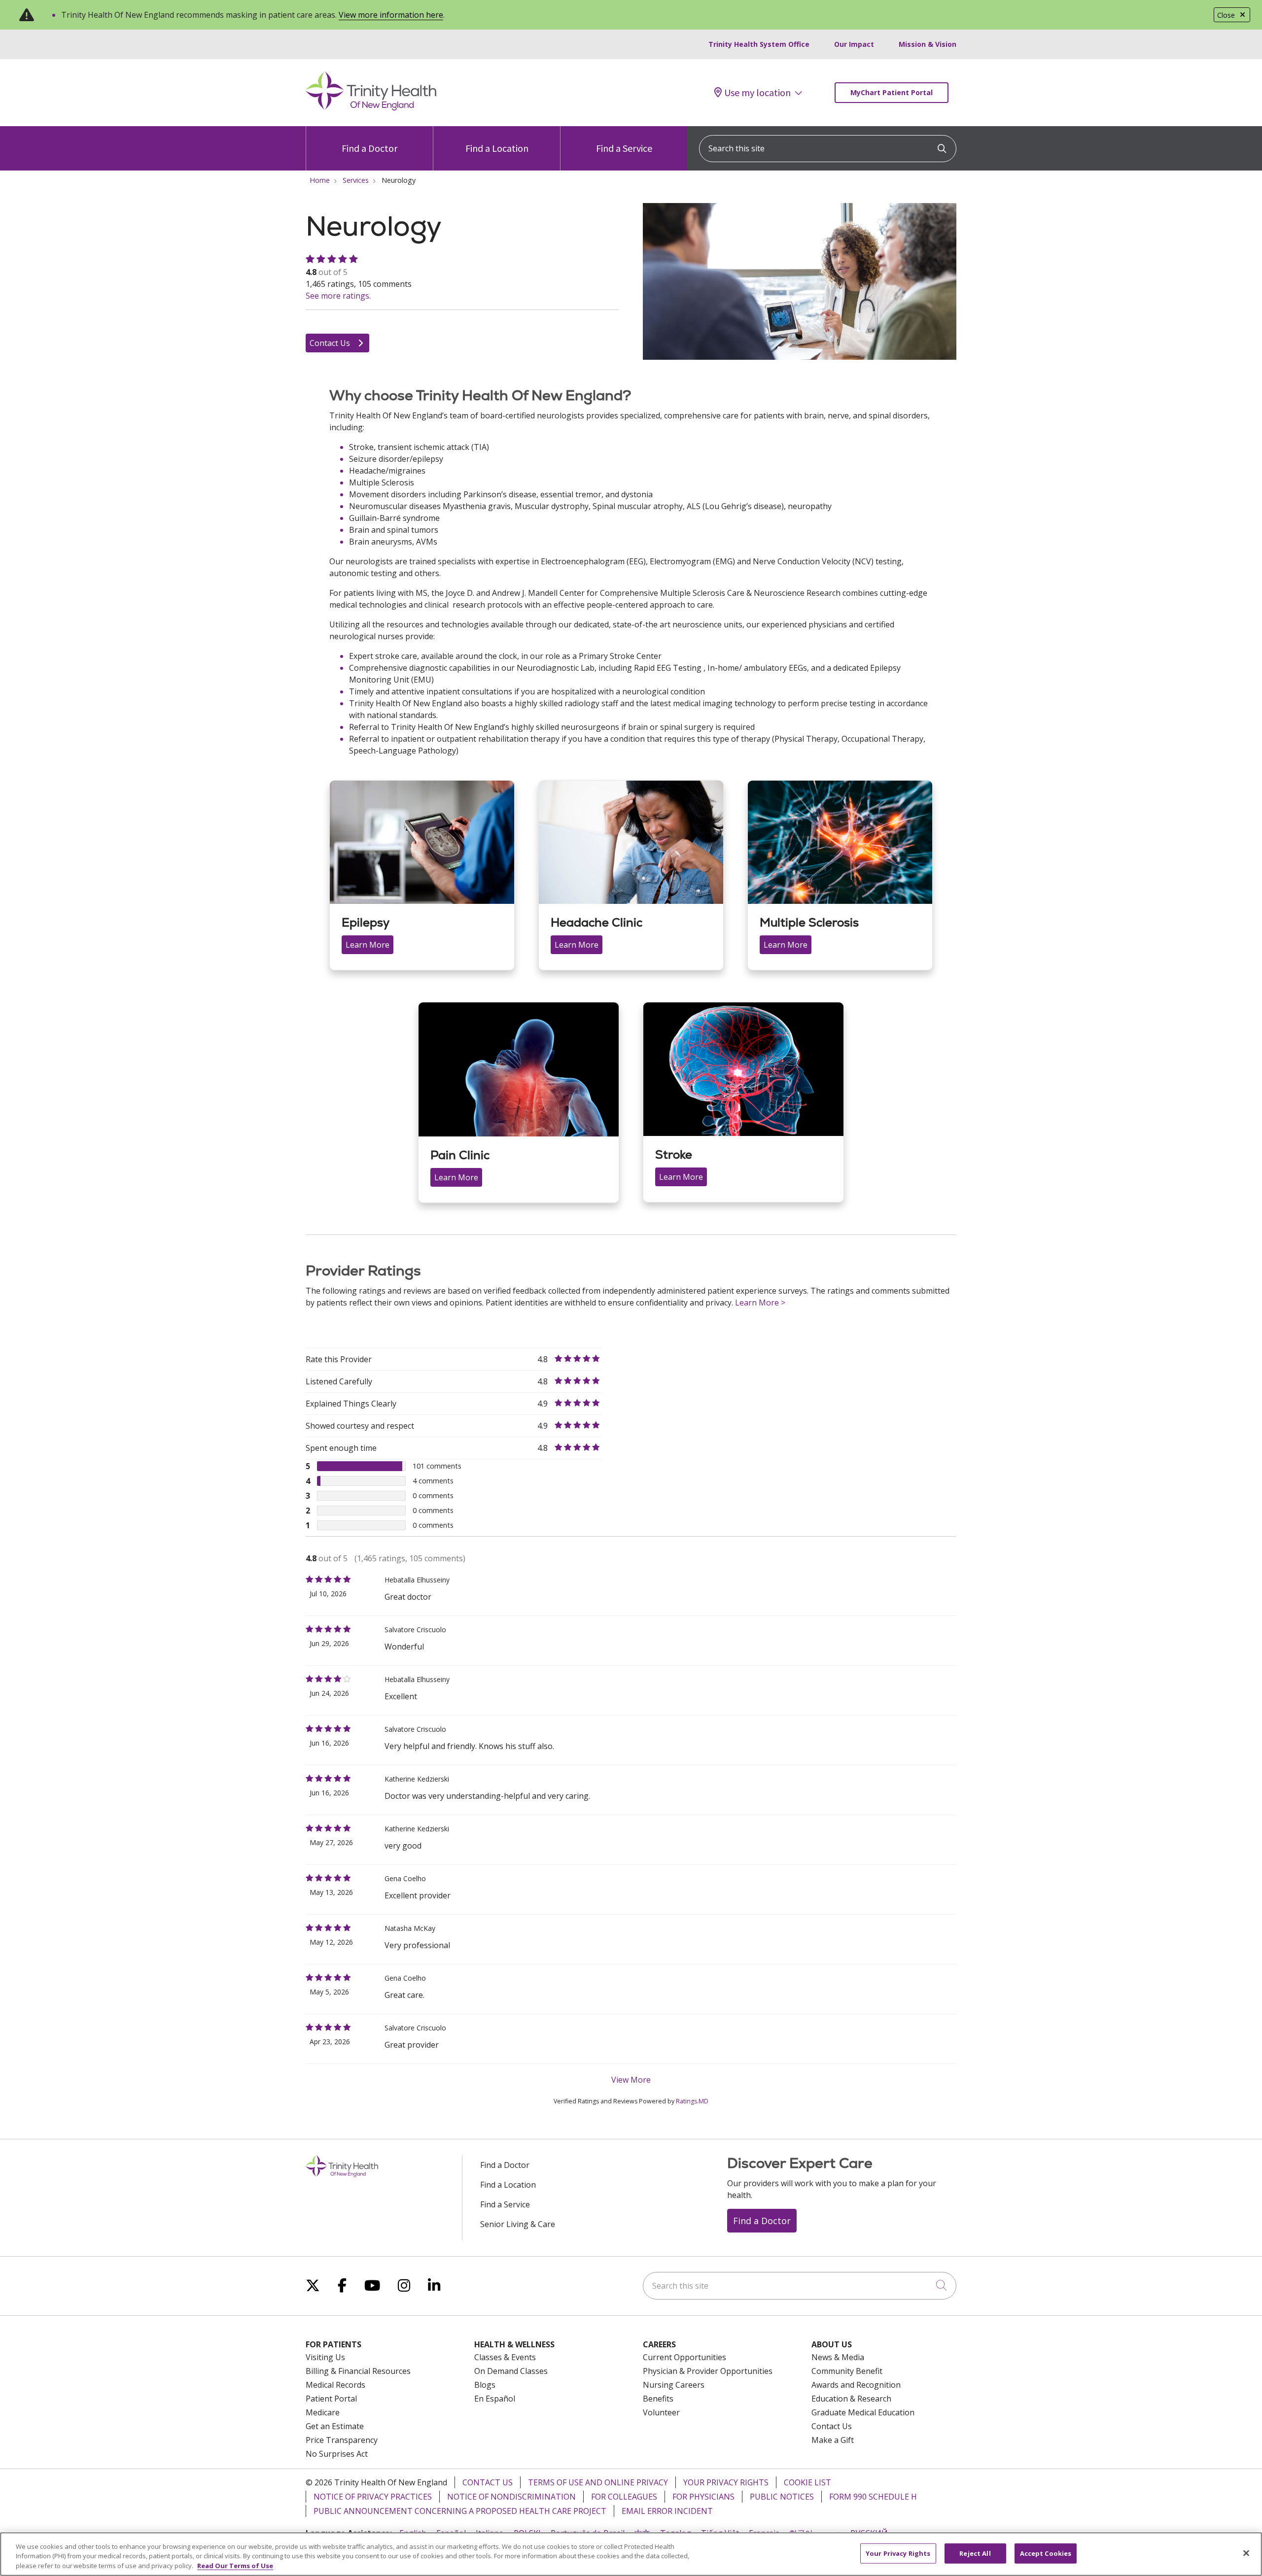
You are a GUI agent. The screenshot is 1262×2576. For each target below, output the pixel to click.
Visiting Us (325, 2357)
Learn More (368, 945)
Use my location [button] (757, 93)
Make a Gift (833, 2440)
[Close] (1246, 2553)
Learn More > (760, 1303)
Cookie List (807, 2482)
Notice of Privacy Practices (373, 2497)
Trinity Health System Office (759, 44)
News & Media (838, 2357)
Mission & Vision (928, 44)
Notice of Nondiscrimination (511, 2497)
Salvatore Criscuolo (415, 1630)
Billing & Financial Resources (358, 2371)
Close (1226, 15)
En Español (495, 2399)
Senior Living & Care (518, 2224)
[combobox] (828, 149)
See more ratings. (338, 296)
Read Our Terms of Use (235, 2566)
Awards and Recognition (856, 2385)
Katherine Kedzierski (417, 1779)
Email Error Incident (667, 2511)
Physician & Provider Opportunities (708, 2371)
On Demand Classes (511, 2371)
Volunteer (661, 2412)
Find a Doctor (369, 148)
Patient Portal (331, 2399)
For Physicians (703, 2497)
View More (631, 2080)
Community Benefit (847, 2371)
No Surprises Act (337, 2454)
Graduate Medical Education (863, 2412)
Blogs (485, 2385)
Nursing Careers (674, 2385)
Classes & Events (505, 2357)
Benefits (658, 2399)
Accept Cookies (1046, 2553)
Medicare (323, 2412)
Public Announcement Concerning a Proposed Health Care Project (460, 2511)
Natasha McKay (410, 1928)
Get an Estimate (335, 2426)
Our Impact (854, 44)
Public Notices (782, 2497)
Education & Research (851, 2399)
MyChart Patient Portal (892, 92)
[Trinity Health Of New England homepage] (371, 108)
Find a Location (497, 148)
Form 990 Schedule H (873, 2497)
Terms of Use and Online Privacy (598, 2482)
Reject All (975, 2553)
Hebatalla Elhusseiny (417, 1580)
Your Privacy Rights (726, 2482)
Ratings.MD (692, 2101)
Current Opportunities (684, 2357)
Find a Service (624, 148)
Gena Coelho (405, 1878)
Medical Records (335, 2385)
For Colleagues (624, 2497)
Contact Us (331, 343)
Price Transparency (342, 2440)
